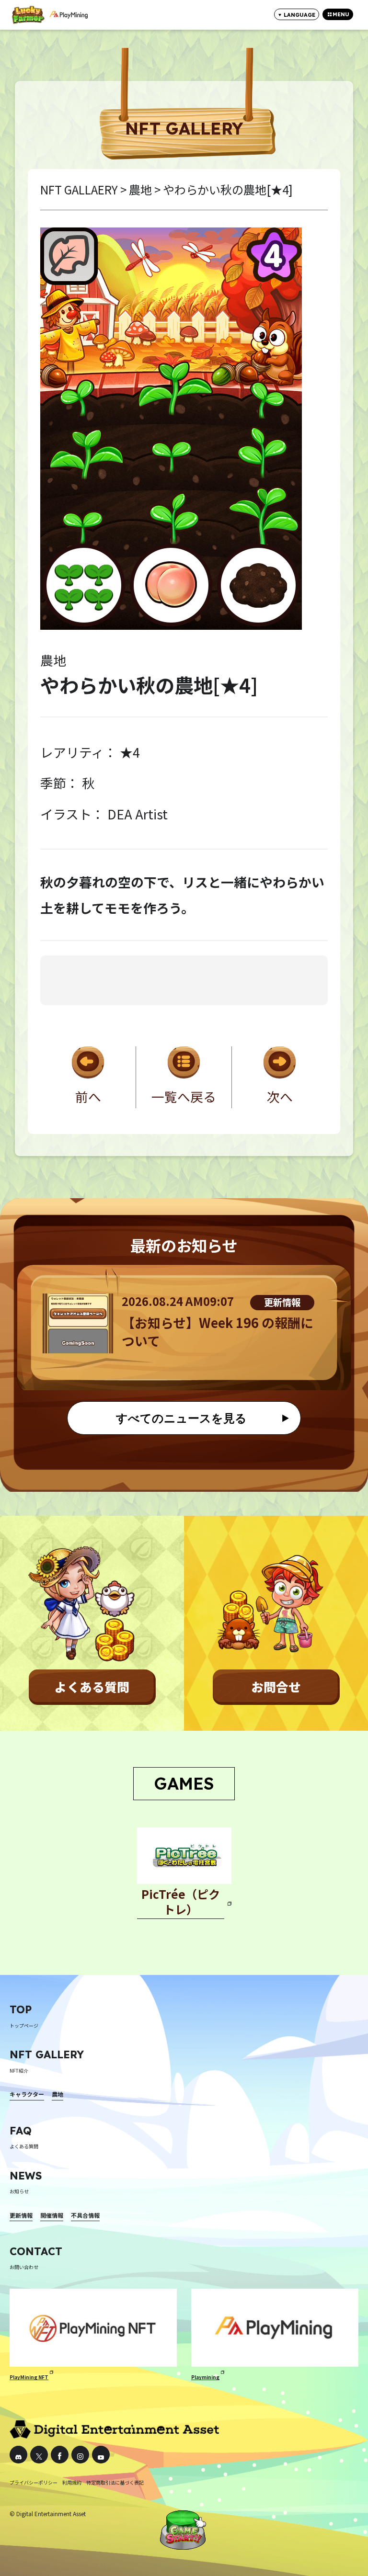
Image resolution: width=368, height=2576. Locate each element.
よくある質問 (92, 1686)
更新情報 (282, 1302)
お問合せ (276, 1686)
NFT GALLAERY (79, 189)
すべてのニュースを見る (181, 1418)
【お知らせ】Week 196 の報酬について (218, 1332)
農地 (140, 189)
